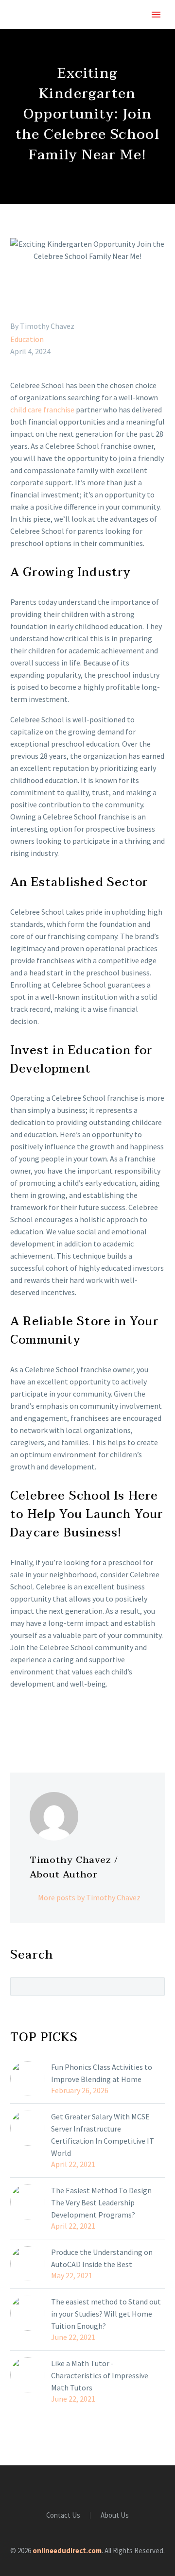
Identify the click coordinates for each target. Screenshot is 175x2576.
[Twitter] (31, 1723)
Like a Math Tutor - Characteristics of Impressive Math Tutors (100, 2375)
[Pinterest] (45, 1723)
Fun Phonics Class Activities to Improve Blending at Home (102, 2073)
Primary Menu (156, 15)
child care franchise (42, 409)
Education (27, 339)
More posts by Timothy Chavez (89, 1897)
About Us (115, 2516)
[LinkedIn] (73, 1723)
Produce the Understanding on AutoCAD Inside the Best (102, 2258)
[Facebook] (17, 1723)
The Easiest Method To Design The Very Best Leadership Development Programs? (101, 2202)
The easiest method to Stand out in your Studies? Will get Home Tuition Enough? (106, 2314)
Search (154, 1986)
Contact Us (63, 2516)
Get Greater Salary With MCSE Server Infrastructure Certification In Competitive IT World (103, 2135)
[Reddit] (87, 1723)
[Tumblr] (59, 1723)
